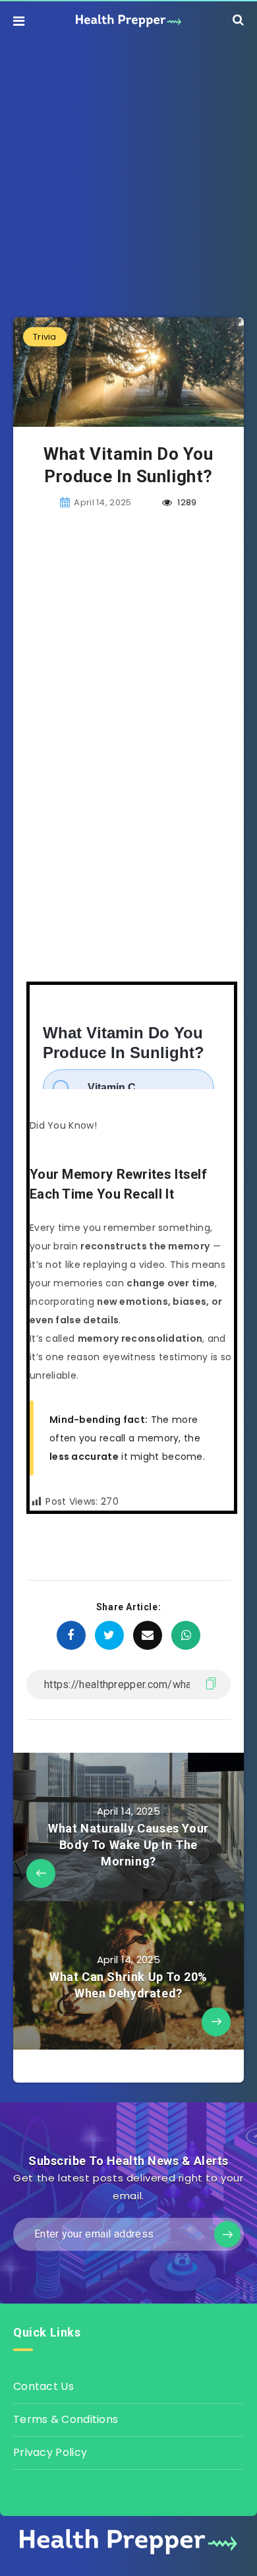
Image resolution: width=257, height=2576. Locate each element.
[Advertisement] (128, 169)
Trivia (45, 337)
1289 (186, 502)
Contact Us (43, 2386)
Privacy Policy (50, 2452)
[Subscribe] (227, 2234)
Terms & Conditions (66, 2419)
